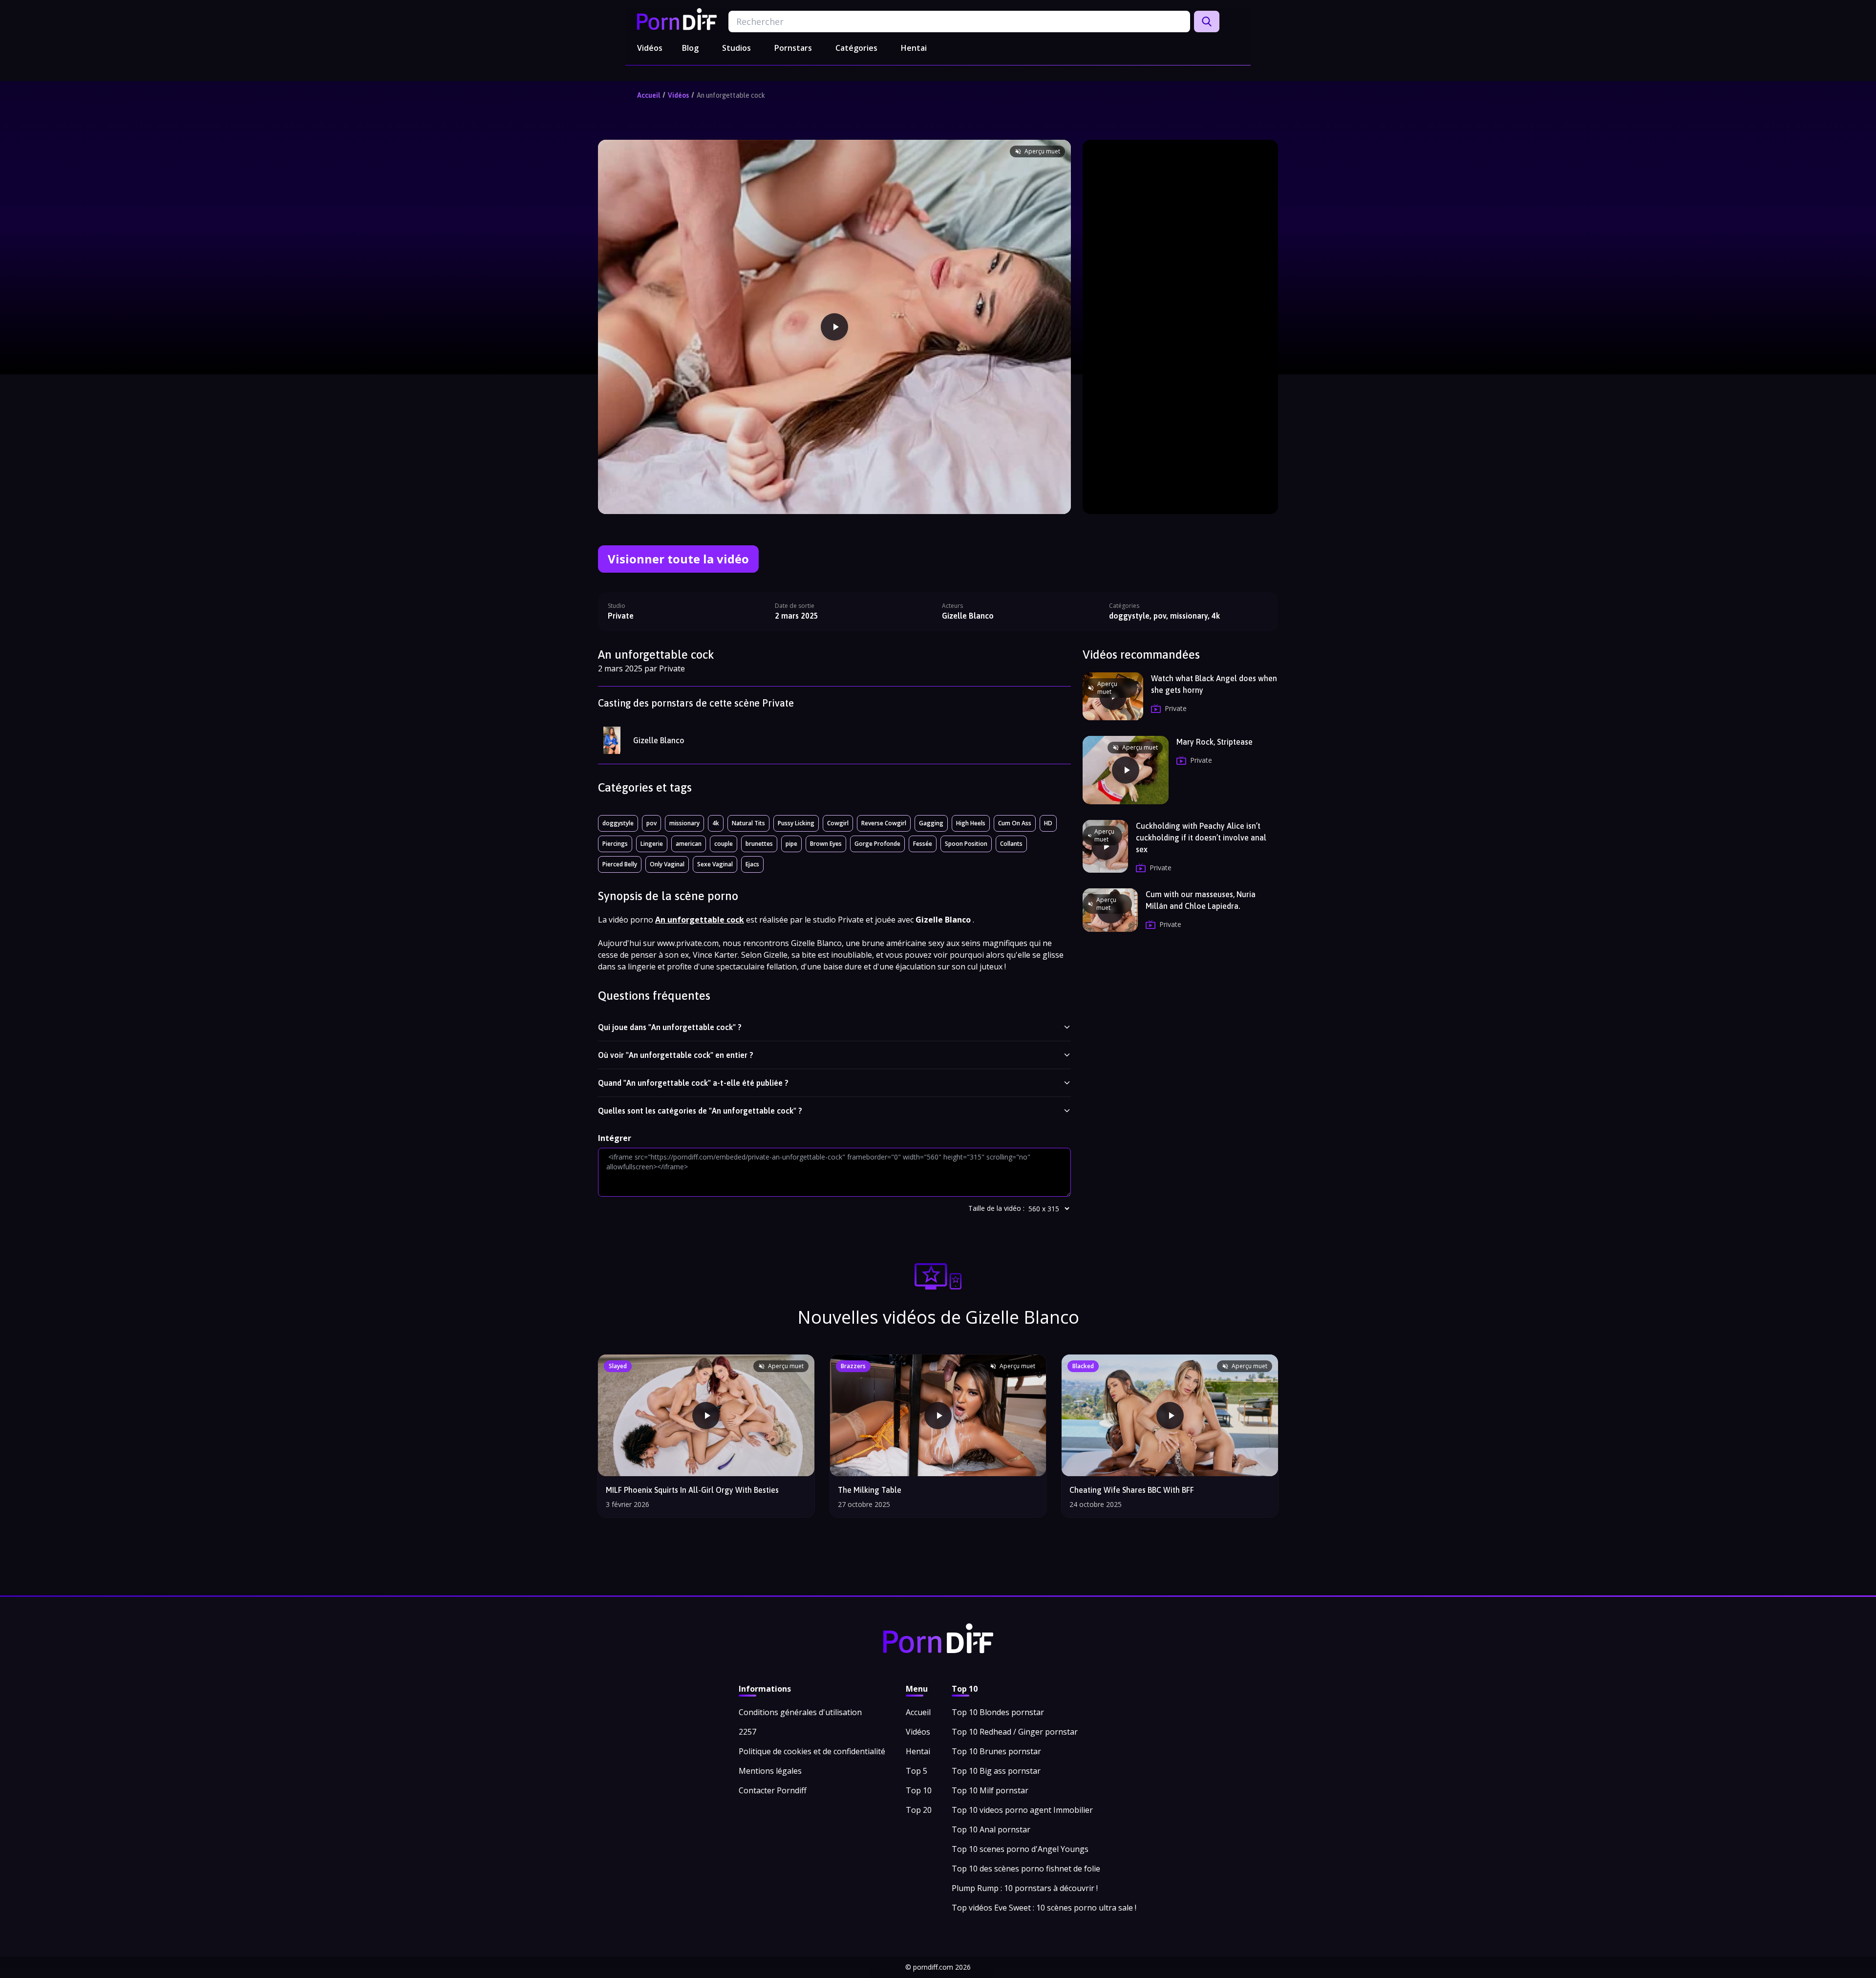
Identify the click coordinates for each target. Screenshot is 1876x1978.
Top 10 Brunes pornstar (996, 1751)
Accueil (649, 95)
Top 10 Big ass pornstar (996, 1771)
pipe (791, 844)
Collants (1011, 844)
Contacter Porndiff (773, 1790)
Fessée (923, 844)
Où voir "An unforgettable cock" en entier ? (676, 1055)
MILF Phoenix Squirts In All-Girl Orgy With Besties (692, 1490)
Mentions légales (770, 1771)
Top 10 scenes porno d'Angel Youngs (1020, 1849)
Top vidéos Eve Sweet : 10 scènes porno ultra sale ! (1044, 1908)
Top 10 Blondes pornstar (998, 1712)
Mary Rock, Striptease (1215, 742)
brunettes (759, 844)
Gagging (931, 823)
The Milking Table (870, 1490)
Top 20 (919, 1810)
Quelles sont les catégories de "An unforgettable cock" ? (700, 1111)
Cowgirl (838, 823)
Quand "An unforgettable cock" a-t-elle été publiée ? (693, 1083)
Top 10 (919, 1790)
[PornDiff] (677, 19)
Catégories (856, 48)
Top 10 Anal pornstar (991, 1829)
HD (1048, 823)
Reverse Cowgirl (884, 823)
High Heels (971, 823)
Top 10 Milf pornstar (990, 1790)
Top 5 (917, 1771)
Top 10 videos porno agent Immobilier (1022, 1810)
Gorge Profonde (877, 844)
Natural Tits (748, 823)
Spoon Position (966, 844)
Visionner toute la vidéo (678, 559)
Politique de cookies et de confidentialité (812, 1751)
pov (651, 823)
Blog (690, 48)
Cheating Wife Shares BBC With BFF (1132, 1490)
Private (621, 616)
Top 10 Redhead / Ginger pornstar (1015, 1732)
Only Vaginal (667, 864)
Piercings (615, 844)
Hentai (914, 48)
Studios (736, 48)
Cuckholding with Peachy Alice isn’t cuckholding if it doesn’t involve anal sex (1201, 838)
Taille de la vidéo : (996, 1208)
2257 (747, 1732)
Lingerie (652, 844)
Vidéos (650, 48)
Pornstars (793, 48)
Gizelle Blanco (659, 740)
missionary (684, 823)
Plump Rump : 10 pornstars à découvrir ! (1025, 1888)
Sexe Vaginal (715, 864)
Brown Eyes (826, 844)
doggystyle (618, 823)
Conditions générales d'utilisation (800, 1712)
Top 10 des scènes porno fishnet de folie (1026, 1869)
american (689, 844)
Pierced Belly (620, 864)
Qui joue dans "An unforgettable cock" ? (670, 1027)
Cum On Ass (1015, 823)
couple (724, 844)
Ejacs (752, 864)
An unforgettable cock (731, 95)
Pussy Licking (796, 823)
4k (716, 823)
